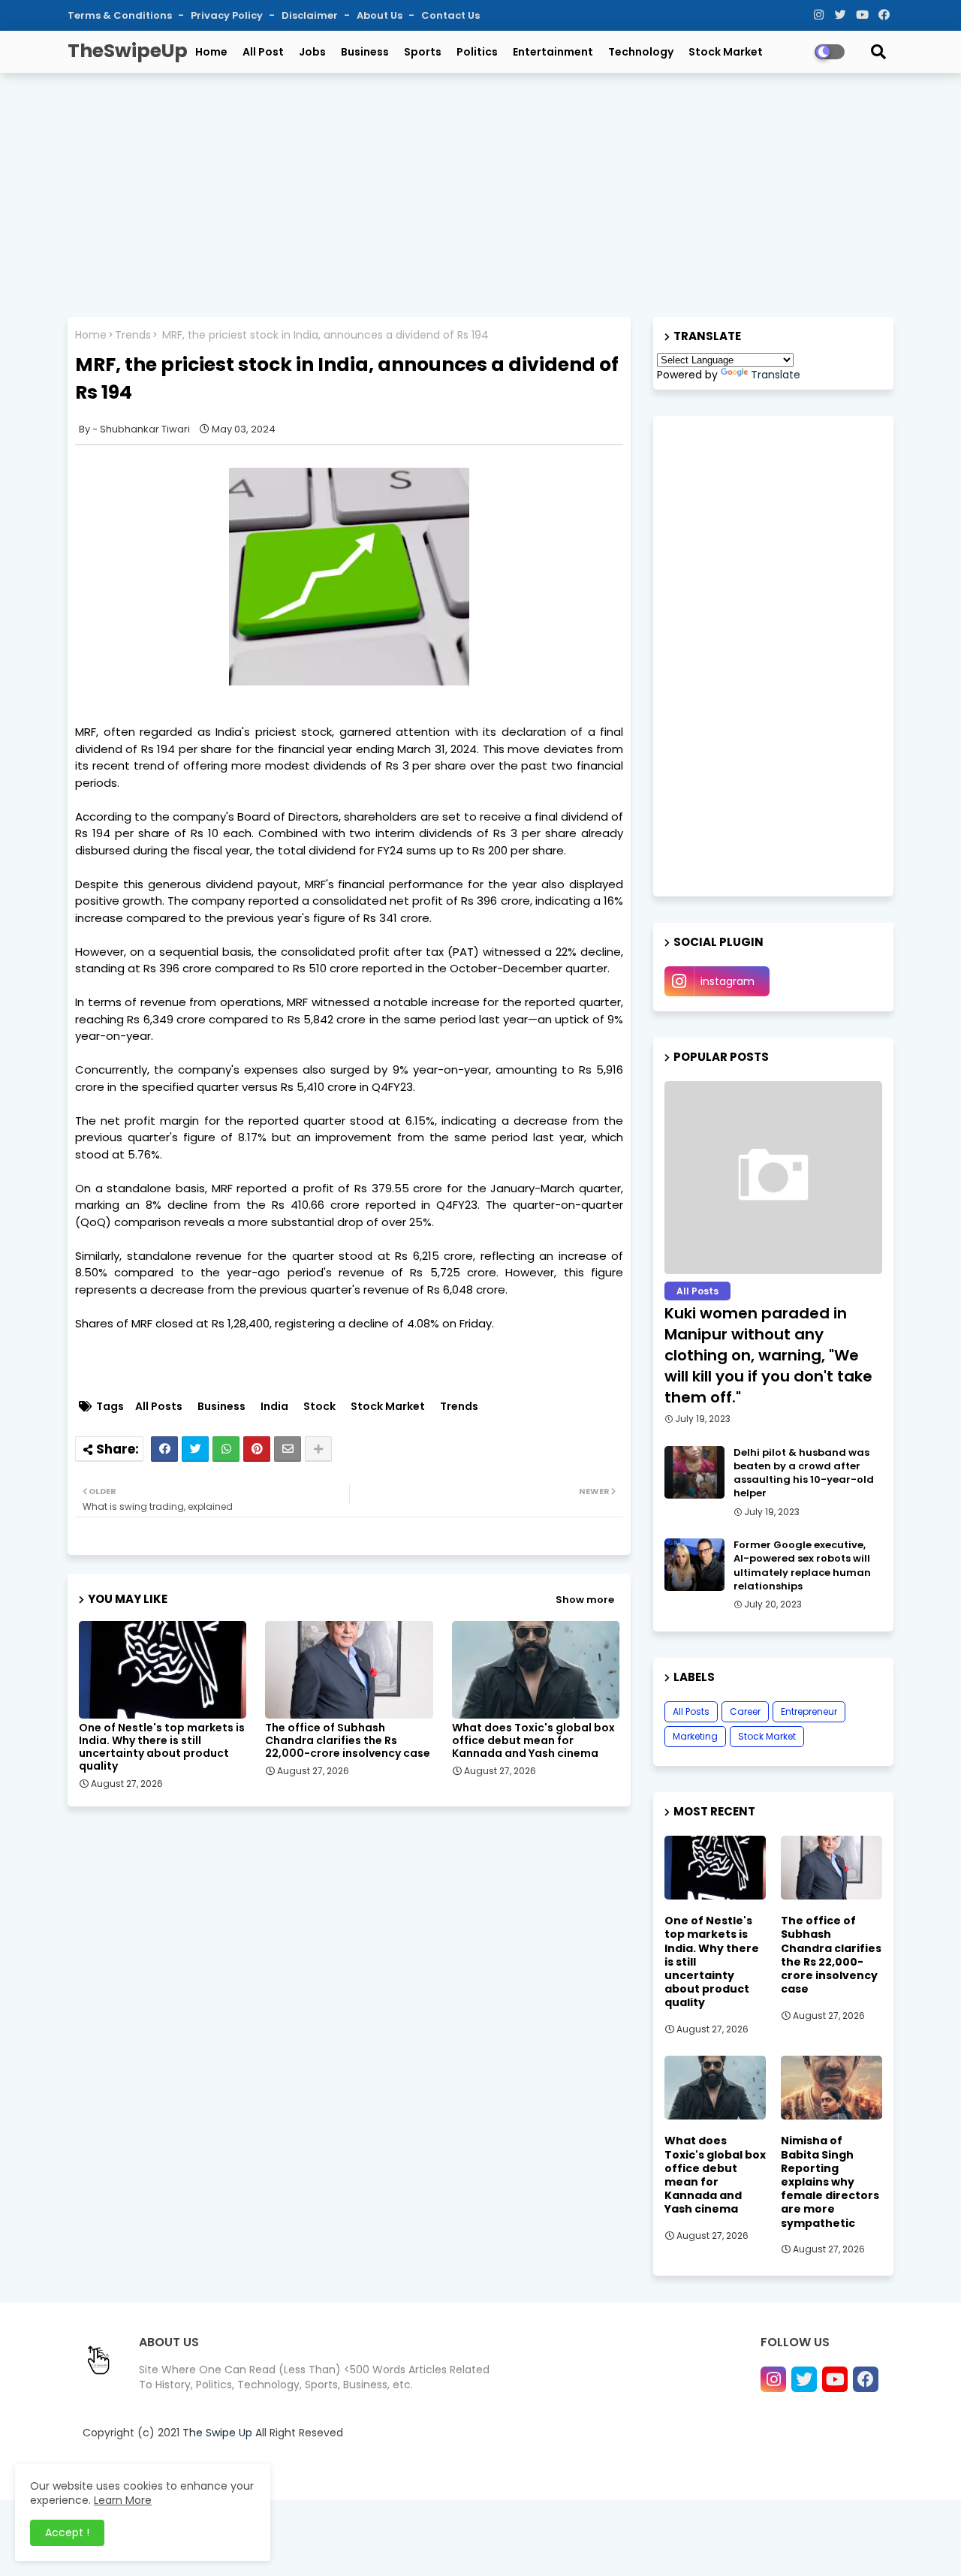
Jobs (312, 52)
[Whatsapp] (226, 1449)
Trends (133, 335)
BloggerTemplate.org (386, 2470)
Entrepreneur (809, 1711)
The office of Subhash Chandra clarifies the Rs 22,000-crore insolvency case (348, 1741)
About (608, 2470)
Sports (423, 52)
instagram (728, 981)
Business (365, 52)
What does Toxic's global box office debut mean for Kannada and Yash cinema (533, 1741)
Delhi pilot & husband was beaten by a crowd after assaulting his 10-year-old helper (804, 1473)
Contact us (661, 2470)
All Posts (159, 1407)
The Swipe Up (217, 2433)
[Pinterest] (257, 1449)
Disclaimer (311, 15)
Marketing (695, 1736)
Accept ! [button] (67, 2532)
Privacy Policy (228, 15)
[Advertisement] (480, 193)
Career (745, 1711)
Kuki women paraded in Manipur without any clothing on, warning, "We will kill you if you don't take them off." (768, 1355)
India (274, 1407)
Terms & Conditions (121, 15)
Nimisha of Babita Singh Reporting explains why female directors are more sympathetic (830, 2181)
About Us (381, 15)
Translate (776, 375)
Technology (641, 52)
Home (211, 52)
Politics (477, 52)
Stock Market (726, 52)
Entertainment (553, 52)
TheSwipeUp (128, 51)
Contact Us (450, 15)
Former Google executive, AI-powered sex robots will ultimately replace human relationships (802, 1566)
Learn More (123, 2500)
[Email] (288, 1449)
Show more (585, 1600)
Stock (319, 1407)
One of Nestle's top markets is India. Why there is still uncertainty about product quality (162, 1747)
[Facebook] (164, 1449)
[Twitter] (195, 1449)
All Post (263, 52)
